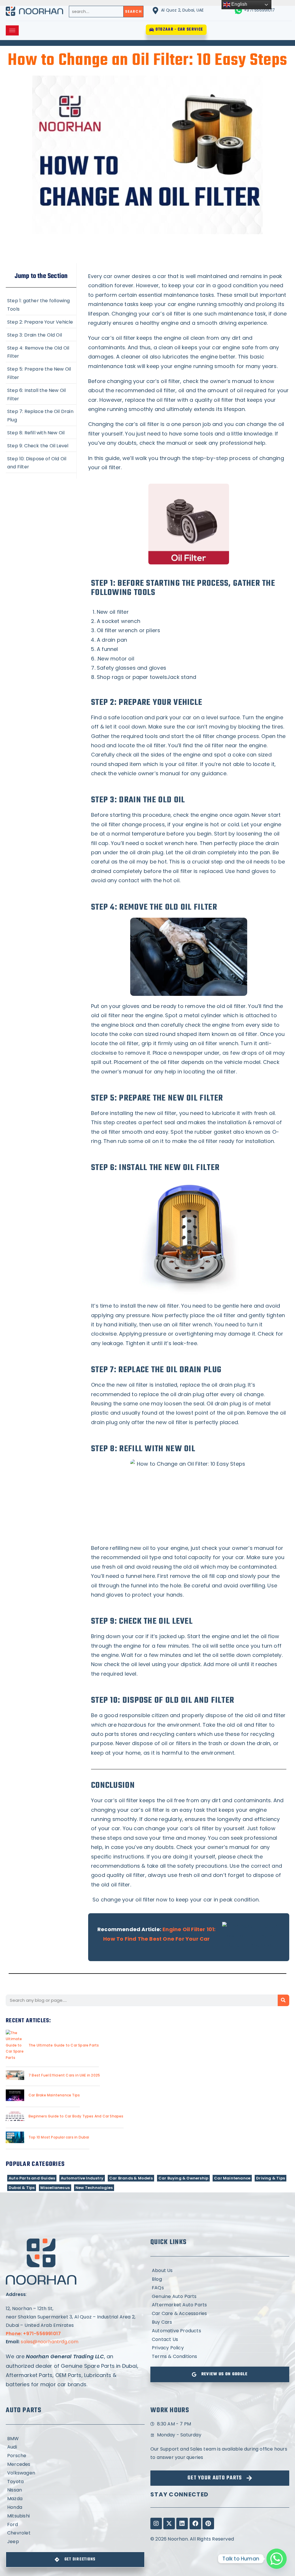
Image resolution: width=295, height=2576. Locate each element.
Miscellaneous (55, 2188)
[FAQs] (220, 2288)
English (239, 4)
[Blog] (220, 2279)
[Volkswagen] (75, 2473)
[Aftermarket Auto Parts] (220, 2305)
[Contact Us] (220, 2340)
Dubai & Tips (22, 2188)
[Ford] (75, 2525)
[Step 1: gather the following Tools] (41, 304)
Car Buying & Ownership (183, 2178)
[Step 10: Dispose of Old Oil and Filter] (41, 462)
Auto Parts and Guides (32, 2178)
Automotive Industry (82, 2178)
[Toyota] (75, 2482)
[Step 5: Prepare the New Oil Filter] (41, 373)
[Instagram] (156, 2524)
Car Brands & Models (131, 2178)
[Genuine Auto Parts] (220, 2297)
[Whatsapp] (277, 2559)
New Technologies (94, 2188)
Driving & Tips (271, 2178)
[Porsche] (75, 2456)
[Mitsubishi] (75, 2516)
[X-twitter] (169, 2524)
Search (133, 11)
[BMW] (75, 2439)
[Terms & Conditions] (220, 2357)
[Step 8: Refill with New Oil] (41, 432)
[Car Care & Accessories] (220, 2314)
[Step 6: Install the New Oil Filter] (41, 394)
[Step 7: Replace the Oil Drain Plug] (41, 415)
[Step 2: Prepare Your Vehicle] (41, 322)
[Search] (283, 2000)
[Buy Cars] (220, 2322)
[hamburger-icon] (12, 30)
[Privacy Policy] (220, 2348)
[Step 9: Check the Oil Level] (41, 445)
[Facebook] (195, 2524)
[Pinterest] (208, 2524)
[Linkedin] (182, 2524)
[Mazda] (75, 2499)
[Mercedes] (75, 2465)
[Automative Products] (220, 2331)
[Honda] (75, 2508)
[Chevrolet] (75, 2533)
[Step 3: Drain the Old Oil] (41, 335)
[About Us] (220, 2271)
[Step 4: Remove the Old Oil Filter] (41, 352)
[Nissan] (75, 2490)
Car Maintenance (232, 2178)
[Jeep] (75, 2542)
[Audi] (75, 2447)
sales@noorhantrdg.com (50, 2342)
